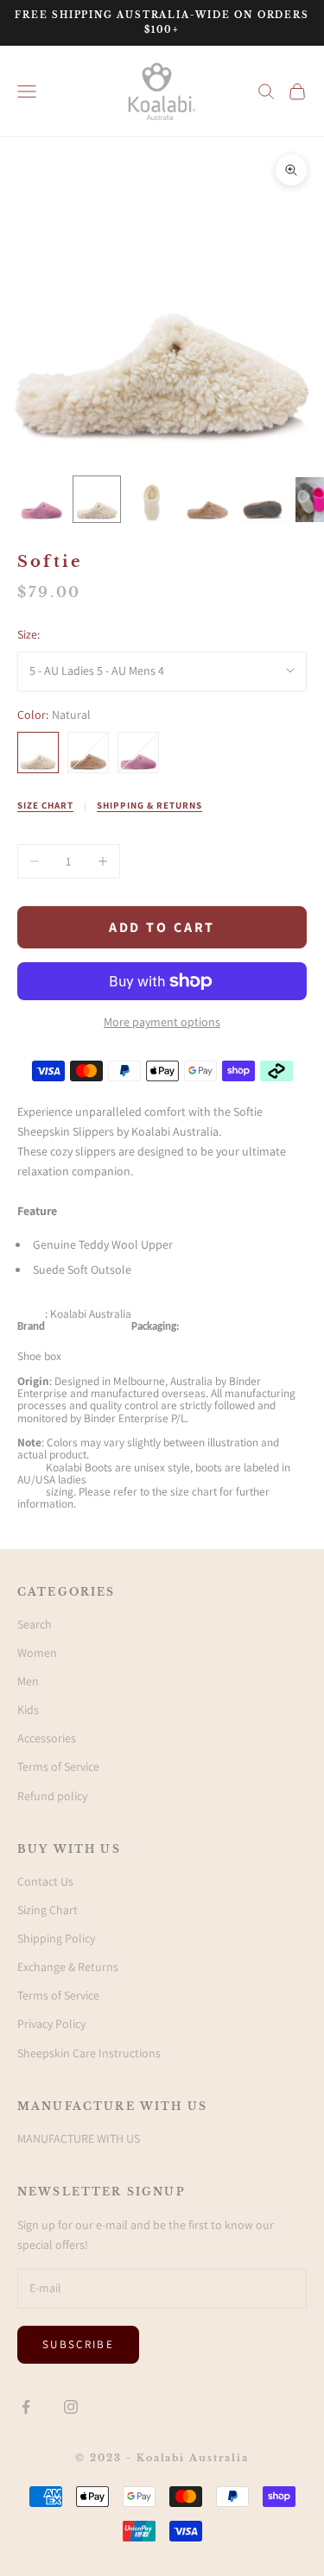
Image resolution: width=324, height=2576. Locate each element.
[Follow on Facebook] (26, 2407)
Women (37, 1653)
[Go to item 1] (41, 499)
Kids (28, 1710)
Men (28, 1681)
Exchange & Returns (68, 1967)
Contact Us (45, 1881)
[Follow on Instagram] (71, 2407)
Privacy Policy (51, 2024)
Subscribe (78, 2344)
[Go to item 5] (263, 500)
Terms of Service (58, 1767)
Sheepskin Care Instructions (89, 2053)
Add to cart (162, 927)
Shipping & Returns (149, 805)
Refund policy (52, 1796)
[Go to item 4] (207, 499)
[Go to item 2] (97, 499)
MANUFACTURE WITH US (79, 2138)
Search (35, 1624)
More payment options (162, 1022)
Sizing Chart (48, 1910)
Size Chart (45, 805)
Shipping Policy (56, 1938)
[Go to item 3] (152, 500)
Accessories (47, 1738)
